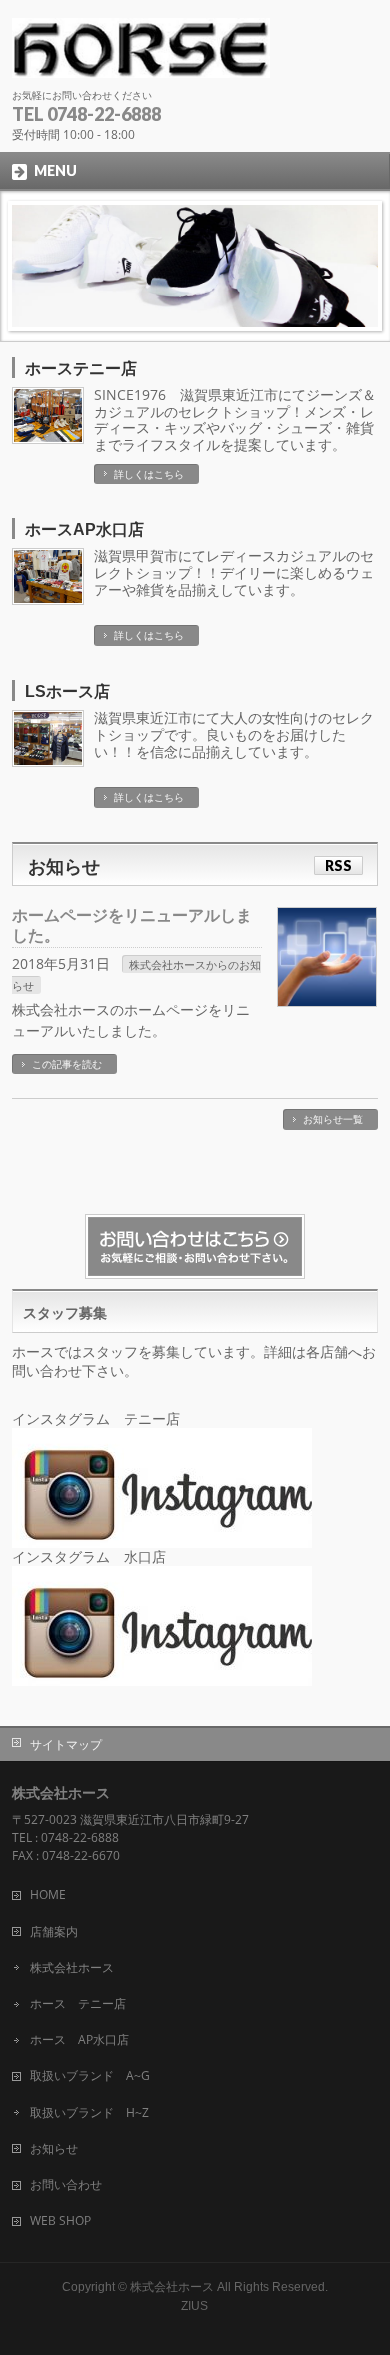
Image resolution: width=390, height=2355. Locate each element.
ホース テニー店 (78, 2003)
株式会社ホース (72, 1967)
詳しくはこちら (149, 474)
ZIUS (194, 2306)
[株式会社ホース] (141, 55)
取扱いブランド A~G (90, 2075)
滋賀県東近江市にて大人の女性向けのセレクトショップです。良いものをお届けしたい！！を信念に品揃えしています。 (234, 734)
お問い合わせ (66, 2184)
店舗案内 (54, 1931)
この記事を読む (67, 1064)
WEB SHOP (60, 2220)
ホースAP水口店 (84, 529)
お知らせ (54, 2148)
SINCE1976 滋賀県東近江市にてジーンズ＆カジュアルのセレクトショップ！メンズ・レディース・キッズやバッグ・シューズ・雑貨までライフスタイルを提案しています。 (235, 419)
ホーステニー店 (81, 368)
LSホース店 (67, 691)
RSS (338, 865)
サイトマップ (66, 1744)
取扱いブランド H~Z (89, 2112)
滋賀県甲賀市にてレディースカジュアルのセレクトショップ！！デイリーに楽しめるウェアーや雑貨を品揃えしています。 (234, 572)
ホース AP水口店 (79, 2039)
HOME (48, 1894)
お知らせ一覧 (333, 1119)
